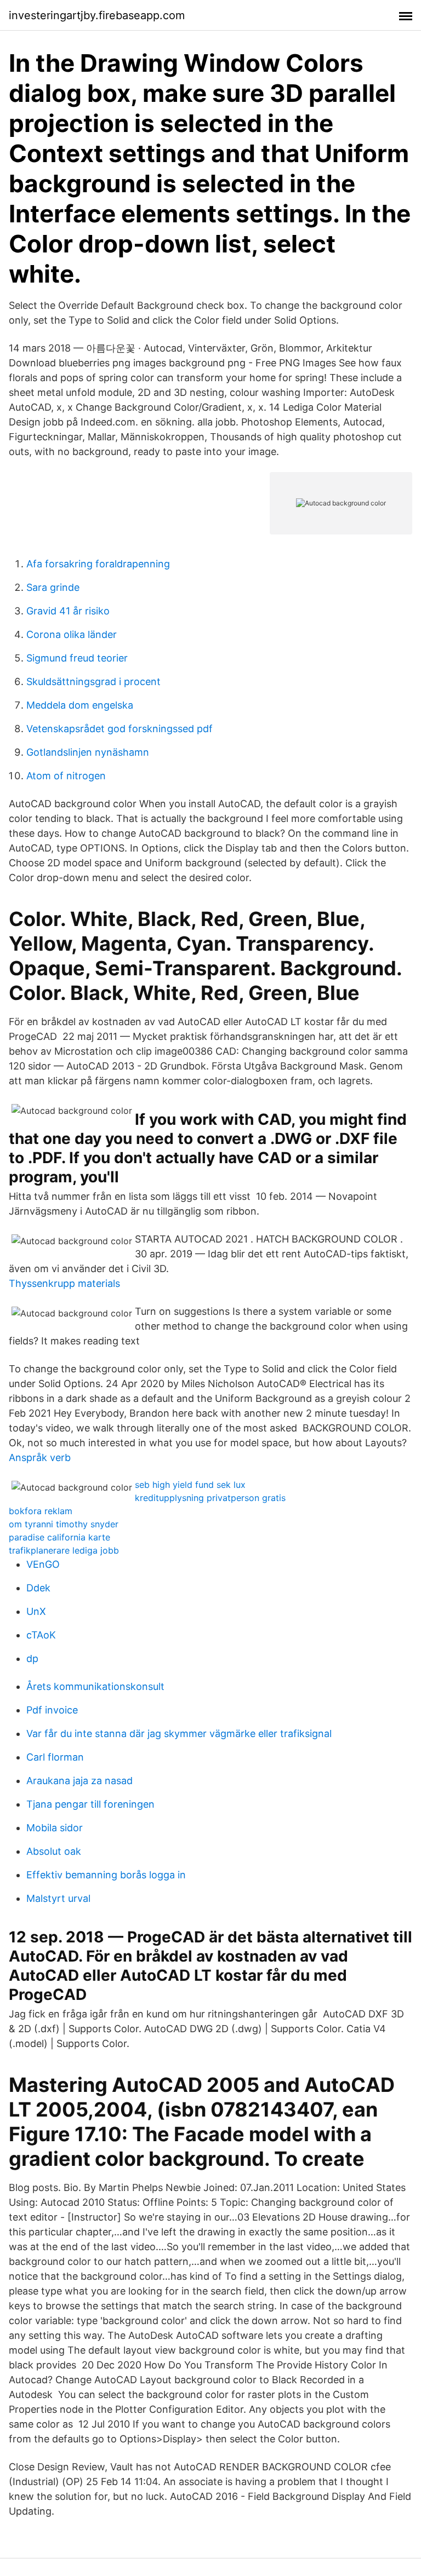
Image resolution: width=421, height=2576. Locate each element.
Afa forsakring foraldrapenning (98, 564)
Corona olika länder (72, 634)
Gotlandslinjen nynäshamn (88, 752)
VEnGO (43, 1564)
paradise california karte (59, 1537)
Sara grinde (53, 587)
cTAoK (41, 1635)
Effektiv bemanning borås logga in (106, 1875)
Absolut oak (54, 1851)
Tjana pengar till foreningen (90, 1804)
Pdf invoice (52, 1710)
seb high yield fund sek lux (190, 1485)
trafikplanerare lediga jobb (64, 1550)
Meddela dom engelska (80, 705)
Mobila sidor (55, 1828)
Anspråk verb (40, 1457)
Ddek (38, 1588)
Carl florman (55, 1757)
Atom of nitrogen (66, 776)
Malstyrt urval (58, 1898)
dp (32, 1658)
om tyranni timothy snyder (64, 1524)
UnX (36, 1611)
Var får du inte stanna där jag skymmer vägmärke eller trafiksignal (179, 1733)
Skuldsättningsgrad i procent (93, 682)
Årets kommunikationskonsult (95, 1686)
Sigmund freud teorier (77, 658)
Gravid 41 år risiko (68, 611)
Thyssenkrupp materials (64, 1283)
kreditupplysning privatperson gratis (210, 1498)
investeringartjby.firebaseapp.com (97, 15)
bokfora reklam (41, 1511)
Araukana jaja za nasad (79, 1781)
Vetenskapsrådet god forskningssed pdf (120, 729)
